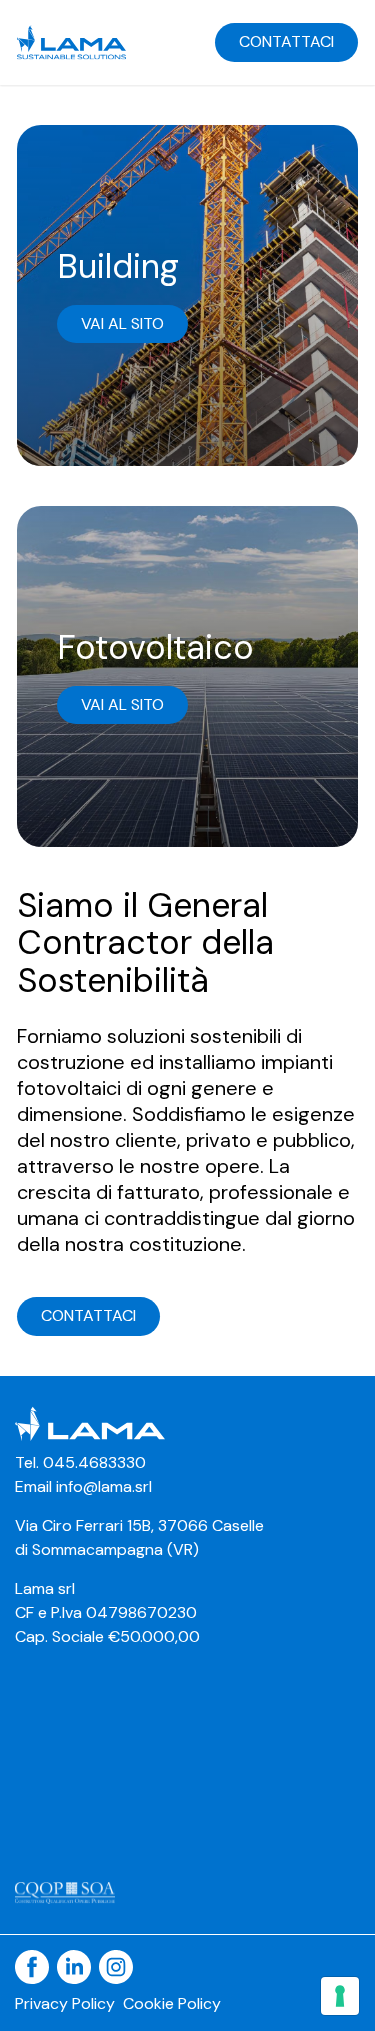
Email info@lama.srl (83, 1486)
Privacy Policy (65, 2003)
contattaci (88, 1315)
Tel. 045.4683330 (80, 1462)
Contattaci (286, 41)
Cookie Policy (172, 2003)
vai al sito (122, 323)
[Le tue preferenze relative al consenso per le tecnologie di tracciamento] (340, 1996)
